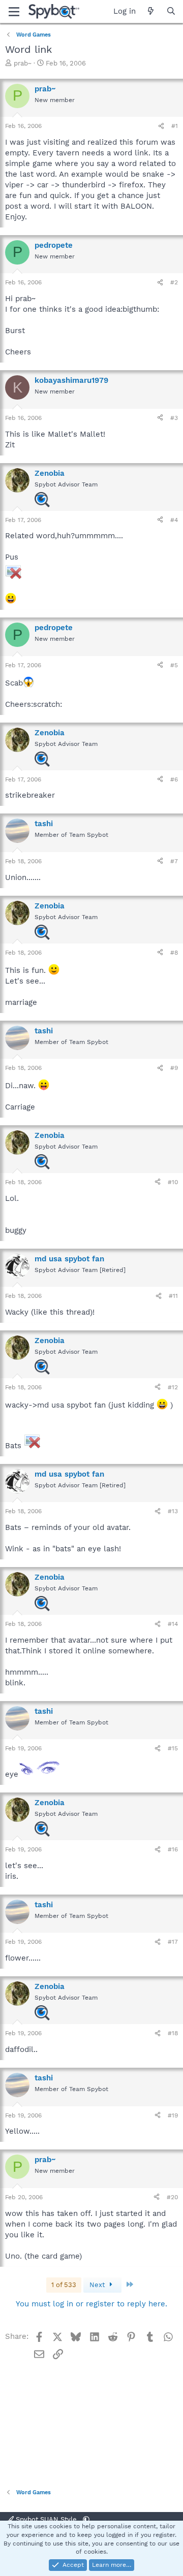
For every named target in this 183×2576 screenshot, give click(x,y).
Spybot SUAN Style (46, 2519)
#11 (173, 1296)
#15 (173, 1748)
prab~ (23, 63)
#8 (174, 953)
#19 (173, 2115)
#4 (174, 520)
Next (98, 2285)
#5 (174, 665)
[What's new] (151, 11)
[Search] (171, 11)
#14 (173, 1624)
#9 (174, 1068)
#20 (172, 2197)
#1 (175, 126)
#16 (173, 1849)
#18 (173, 2033)
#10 (173, 1182)
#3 (174, 418)
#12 (173, 1387)
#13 (173, 1511)
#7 (174, 861)
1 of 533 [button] (64, 2285)
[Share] (161, 126)
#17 (173, 1942)
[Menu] (14, 12)
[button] (86, 2519)
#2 (174, 282)
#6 (174, 779)
